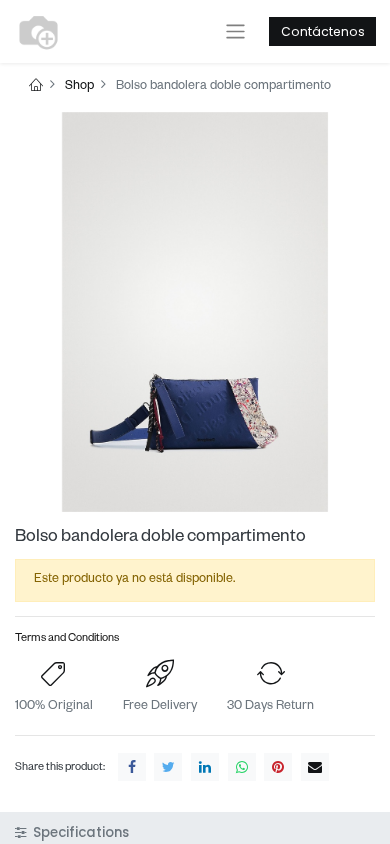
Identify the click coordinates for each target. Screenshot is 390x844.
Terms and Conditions (67, 639)
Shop (79, 87)
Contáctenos (323, 31)
